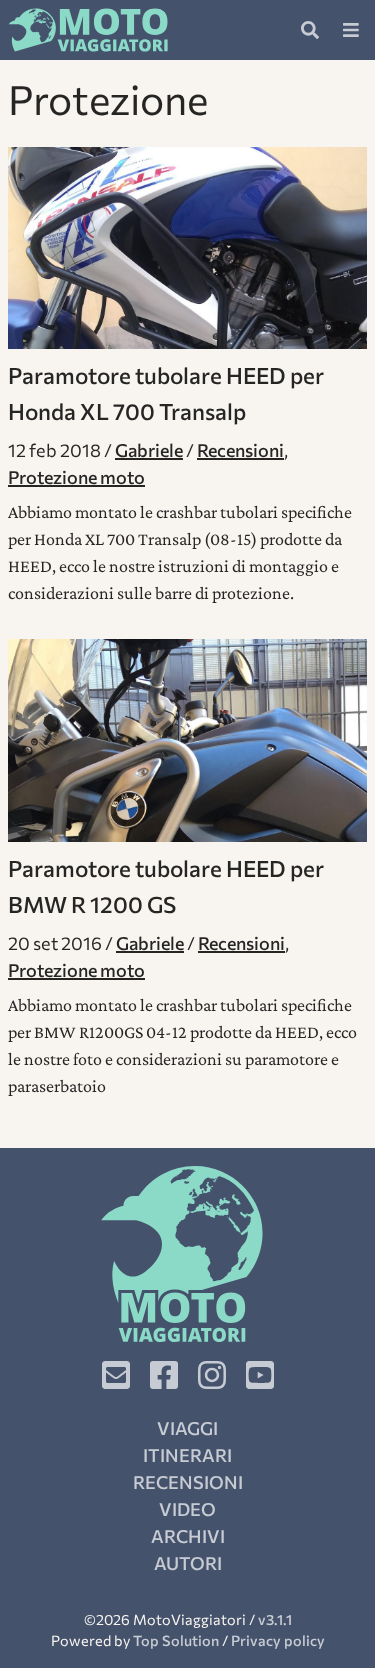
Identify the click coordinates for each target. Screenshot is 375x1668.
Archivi (188, 1536)
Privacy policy (278, 1640)
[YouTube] (260, 1375)
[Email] (116, 1375)
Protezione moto (76, 477)
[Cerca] (310, 30)
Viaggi (187, 1428)
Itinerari (187, 1455)
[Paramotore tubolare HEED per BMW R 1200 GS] (187, 740)
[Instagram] (212, 1375)
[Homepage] (88, 30)
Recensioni (240, 450)
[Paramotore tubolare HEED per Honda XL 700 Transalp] (187, 248)
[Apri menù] (351, 30)
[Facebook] (164, 1375)
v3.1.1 (275, 1619)
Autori (188, 1563)
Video (187, 1509)
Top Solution (176, 1640)
